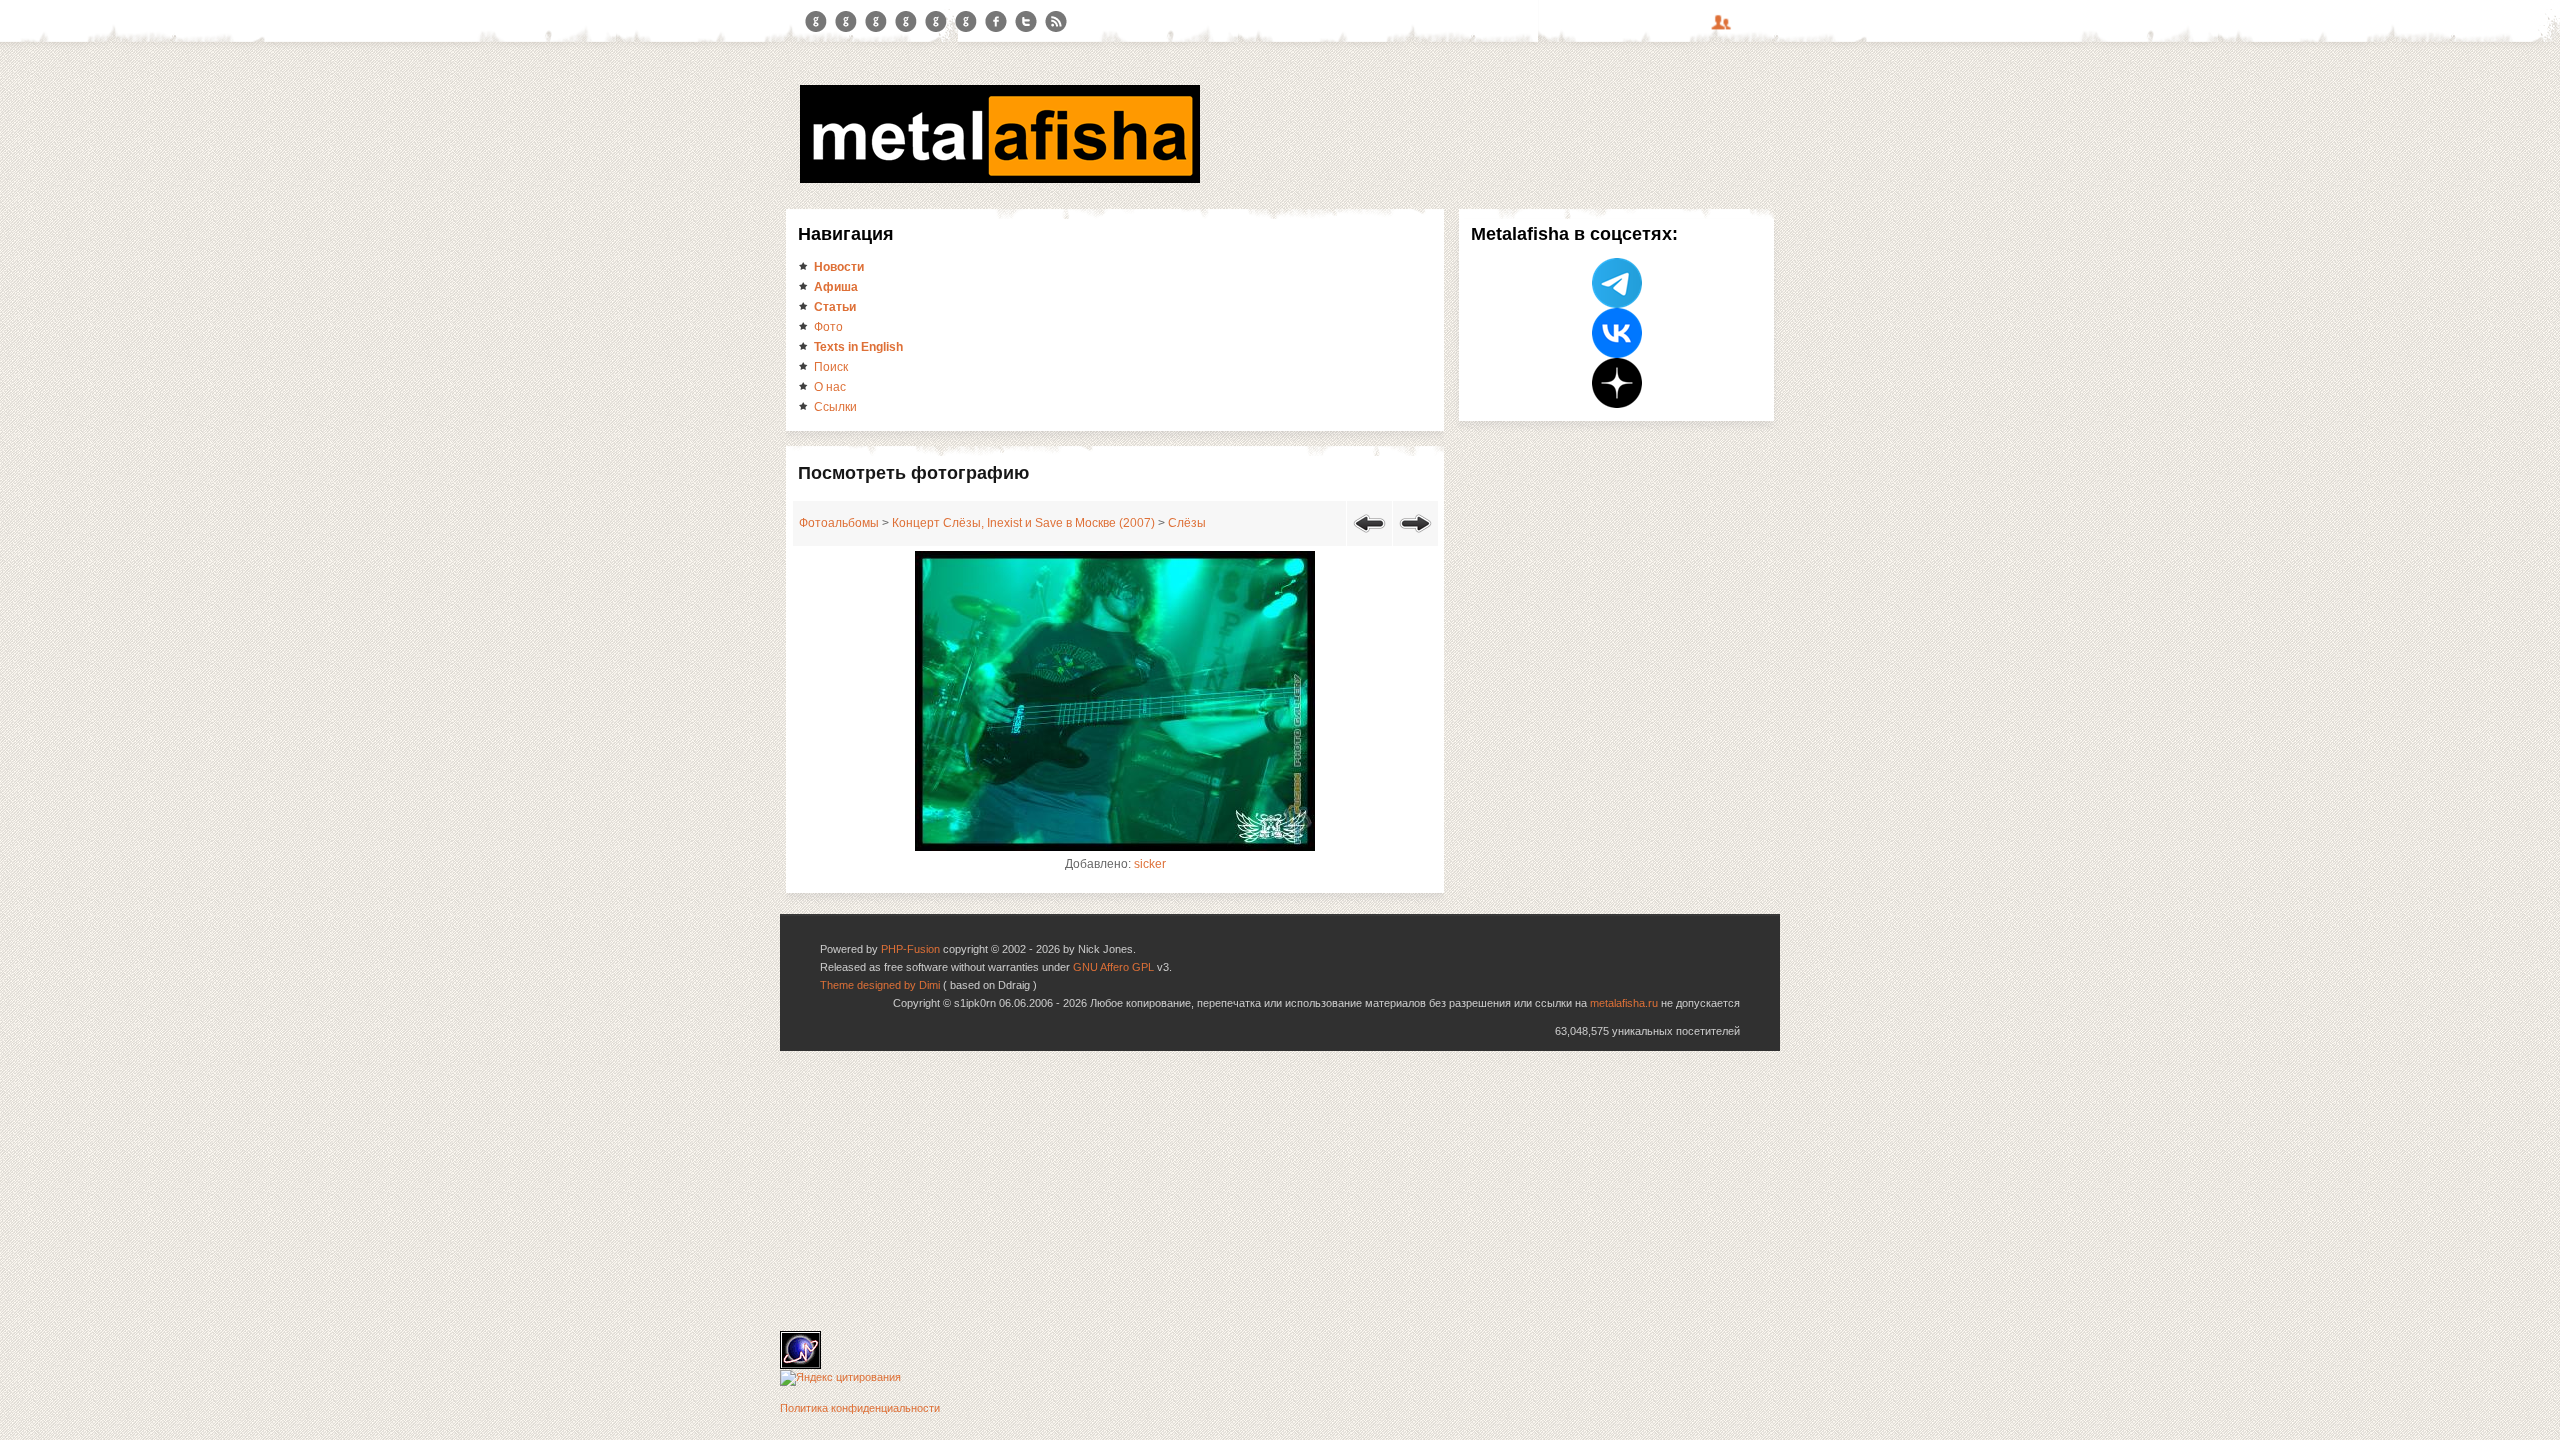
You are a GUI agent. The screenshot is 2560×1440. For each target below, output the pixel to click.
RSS (1056, 22)
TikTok (966, 22)
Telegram (816, 22)
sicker (1150, 864)
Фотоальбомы (839, 523)
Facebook (996, 22)
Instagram (846, 22)
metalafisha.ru (1624, 1003)
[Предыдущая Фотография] (1369, 536)
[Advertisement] (1280, 1191)
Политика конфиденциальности (860, 1408)
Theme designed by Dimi (880, 985)
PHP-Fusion (910, 949)
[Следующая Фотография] (1415, 536)
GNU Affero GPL (1113, 967)
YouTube (906, 22)
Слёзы (1187, 523)
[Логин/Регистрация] (1724, 29)
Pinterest (936, 22)
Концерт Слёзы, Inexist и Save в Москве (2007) (1023, 523)
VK (876, 22)
